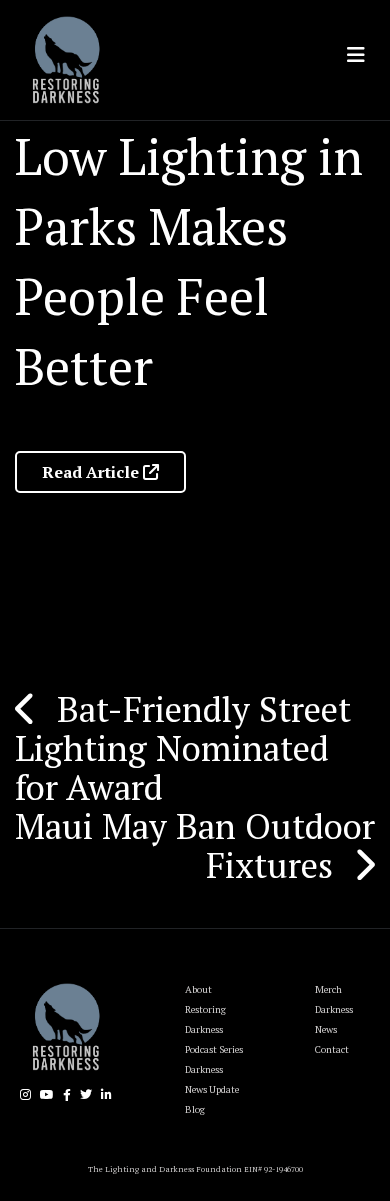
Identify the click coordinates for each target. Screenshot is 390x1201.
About (198, 989)
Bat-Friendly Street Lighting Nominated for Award (183, 748)
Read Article (92, 472)
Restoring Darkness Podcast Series (214, 1029)
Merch (328, 989)
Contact (332, 1049)
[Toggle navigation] (356, 55)
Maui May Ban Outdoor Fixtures (195, 845)
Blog (195, 1109)
